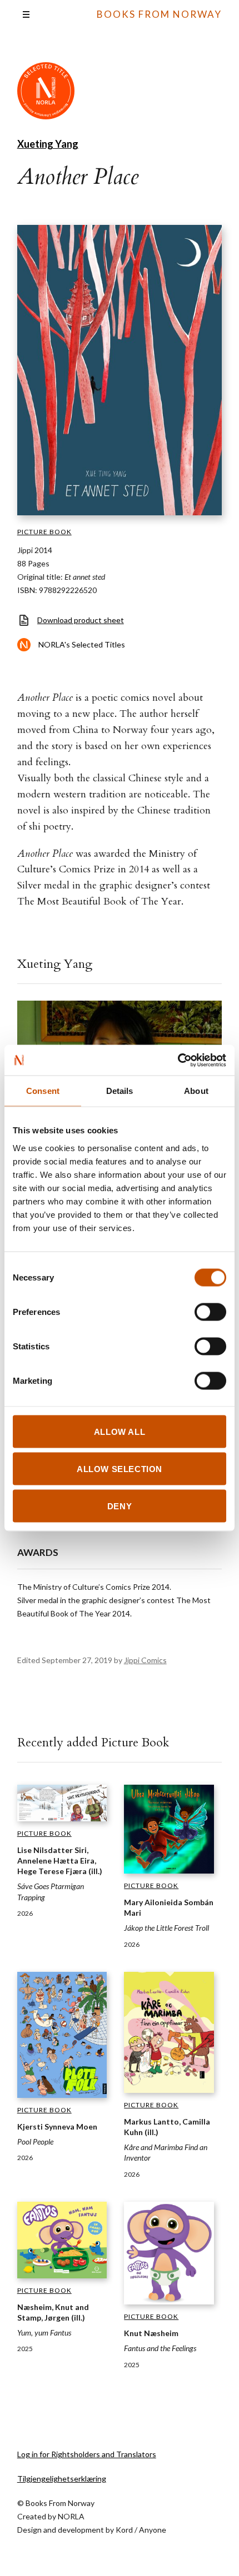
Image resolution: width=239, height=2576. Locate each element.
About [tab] (196, 1091)
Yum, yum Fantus (44, 2333)
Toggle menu (26, 14)
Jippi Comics (145, 1660)
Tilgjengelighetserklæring (62, 2479)
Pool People (35, 2141)
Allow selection (120, 1468)
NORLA (71, 2516)
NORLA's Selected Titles (82, 644)
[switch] (210, 1312)
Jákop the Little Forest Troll (166, 1928)
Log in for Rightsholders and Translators (87, 2454)
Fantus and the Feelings (160, 2348)
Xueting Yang (48, 144)
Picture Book (44, 532)
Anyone (153, 2530)
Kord (124, 2530)
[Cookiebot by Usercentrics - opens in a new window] (178, 1060)
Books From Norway (159, 14)
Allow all (120, 1431)
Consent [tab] (43, 1091)
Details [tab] (120, 1091)
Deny (120, 1506)
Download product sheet (81, 620)
